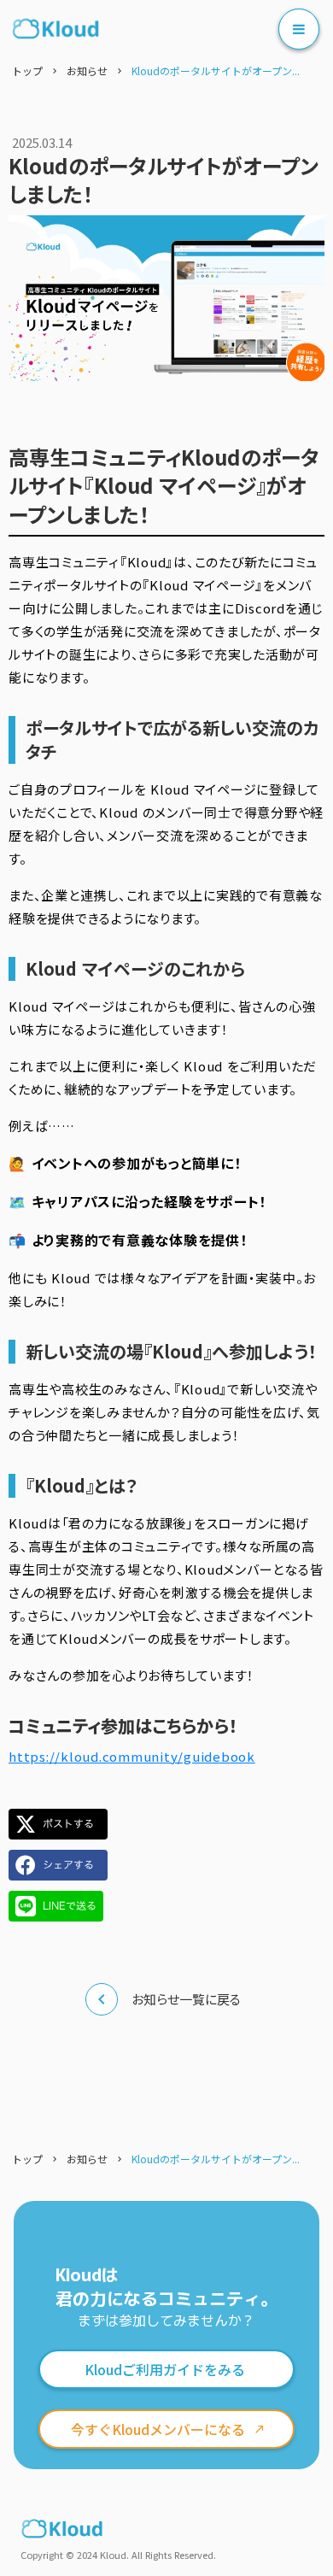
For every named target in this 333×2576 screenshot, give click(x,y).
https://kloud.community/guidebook (132, 1756)
